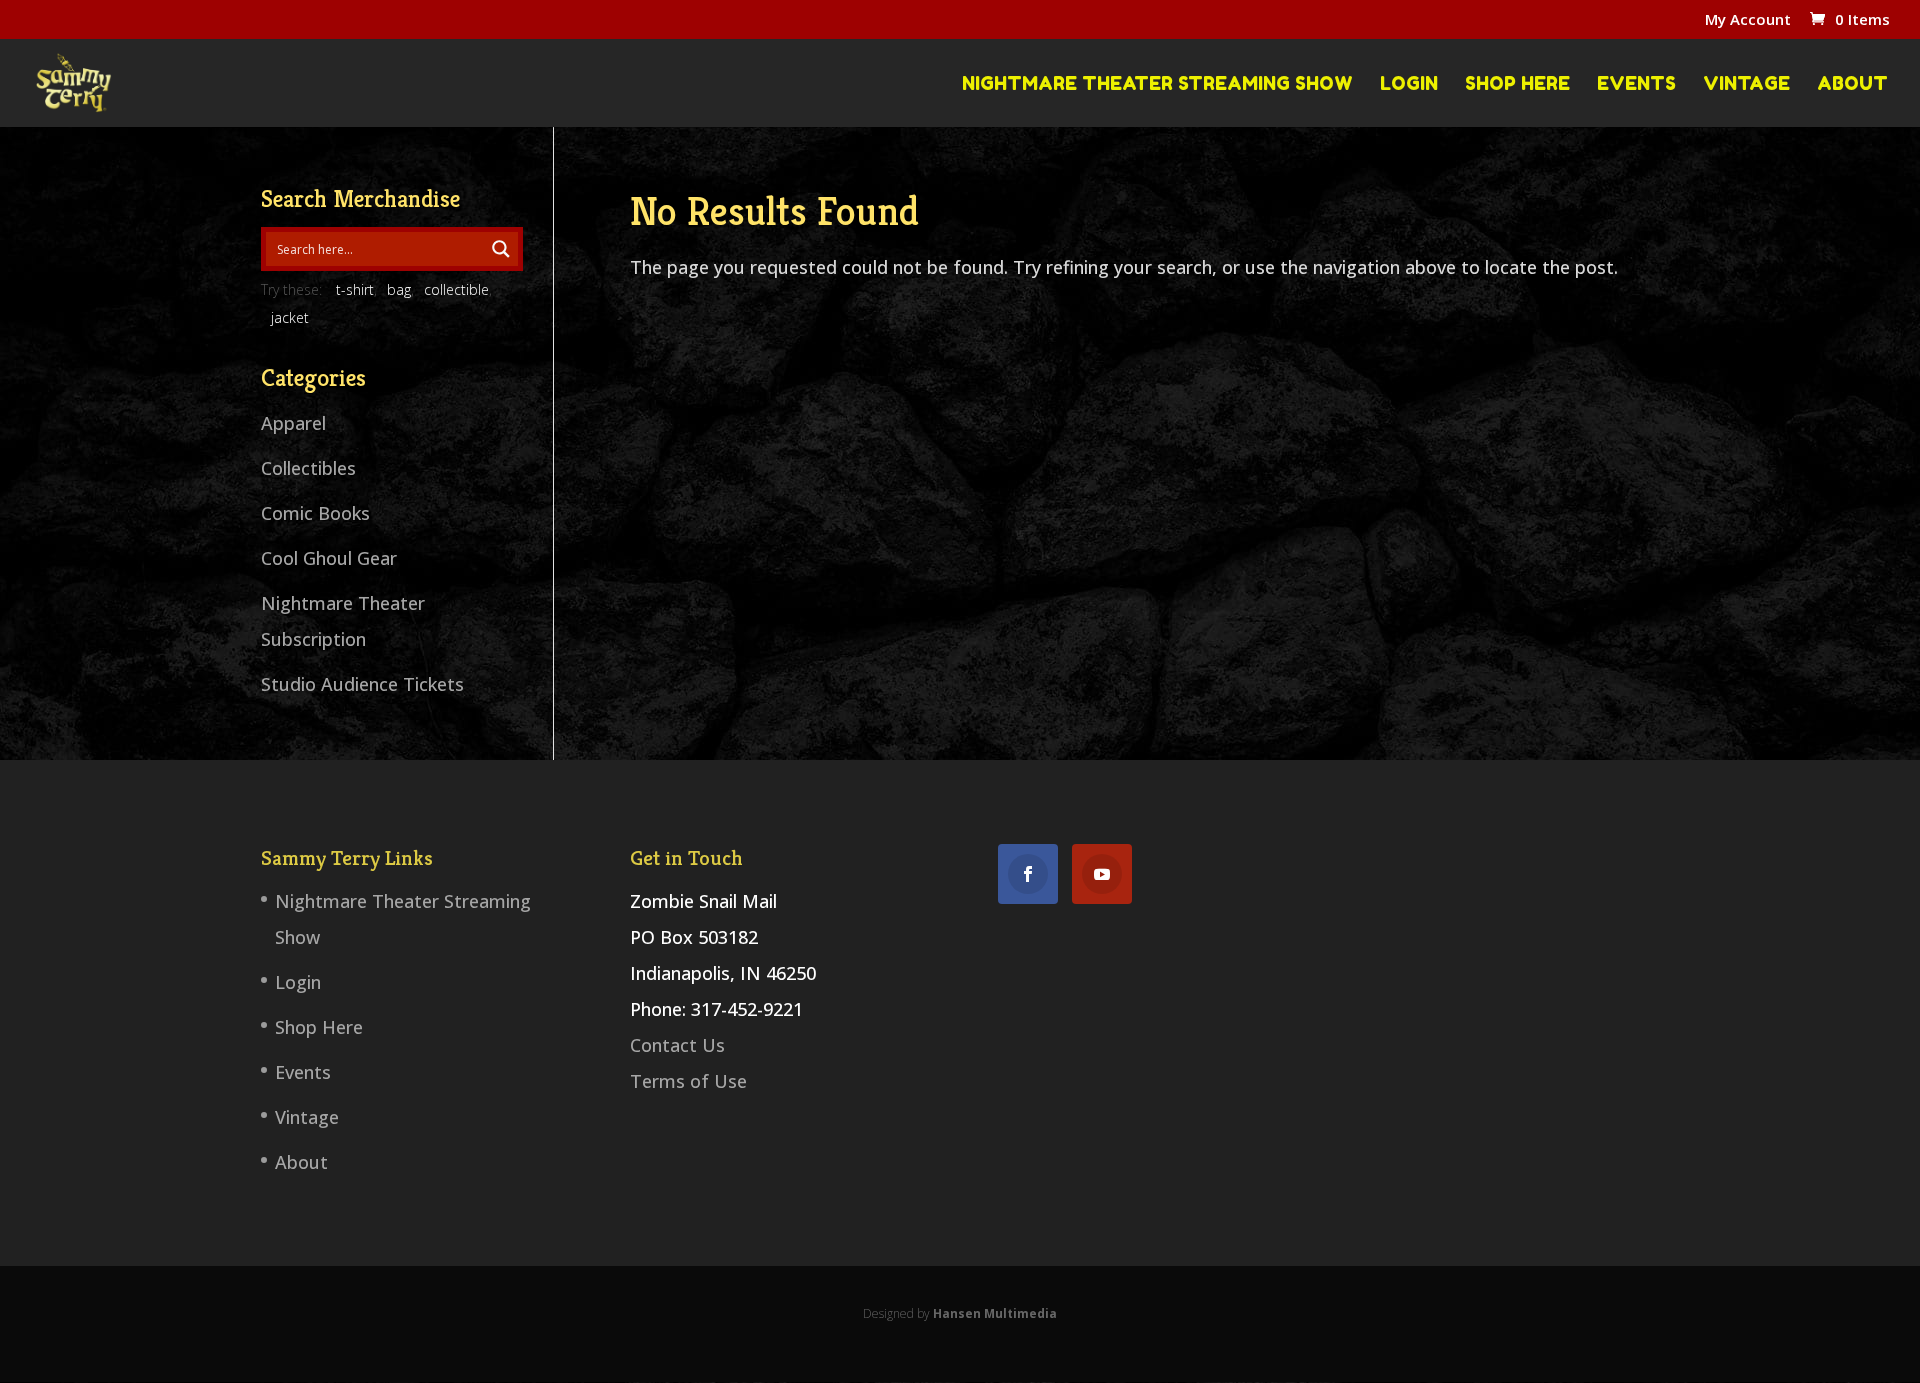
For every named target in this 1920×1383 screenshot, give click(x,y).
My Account (1748, 20)
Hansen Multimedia (995, 1313)
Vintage (1746, 84)
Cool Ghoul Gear (329, 558)
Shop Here (1517, 84)
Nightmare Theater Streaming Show (1157, 84)
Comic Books (315, 513)
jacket (290, 317)
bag (399, 289)
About (1852, 84)
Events (1636, 84)
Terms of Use (688, 1081)
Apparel (293, 423)
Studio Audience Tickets (362, 684)
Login (1409, 84)
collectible (456, 289)
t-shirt (355, 289)
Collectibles (308, 468)
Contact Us (677, 1045)
